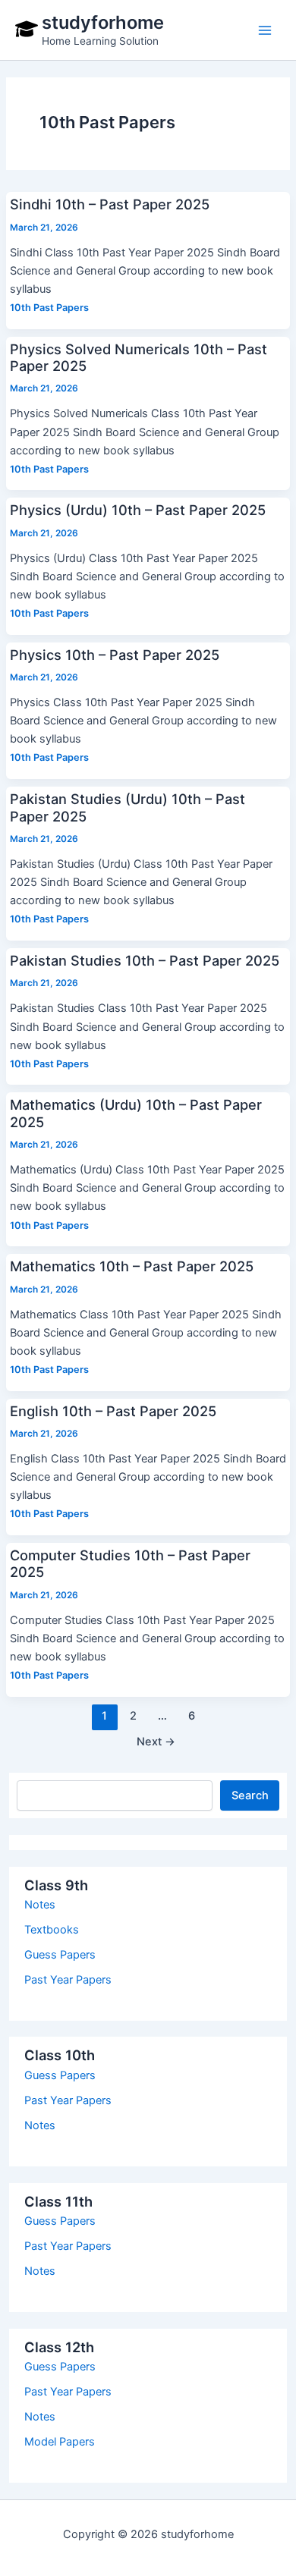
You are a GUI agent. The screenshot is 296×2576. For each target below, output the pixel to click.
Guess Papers (60, 1955)
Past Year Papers (68, 1980)
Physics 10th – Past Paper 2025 (115, 655)
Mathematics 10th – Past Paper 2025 (132, 1266)
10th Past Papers (49, 308)
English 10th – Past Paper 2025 (113, 1411)
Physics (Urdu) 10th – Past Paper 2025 (138, 510)
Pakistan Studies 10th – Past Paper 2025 (145, 960)
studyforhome (103, 22)
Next (156, 1742)
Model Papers (60, 2442)
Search (250, 1795)
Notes (40, 1905)
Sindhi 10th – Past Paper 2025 (110, 204)
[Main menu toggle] (265, 30)
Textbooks (52, 1930)
